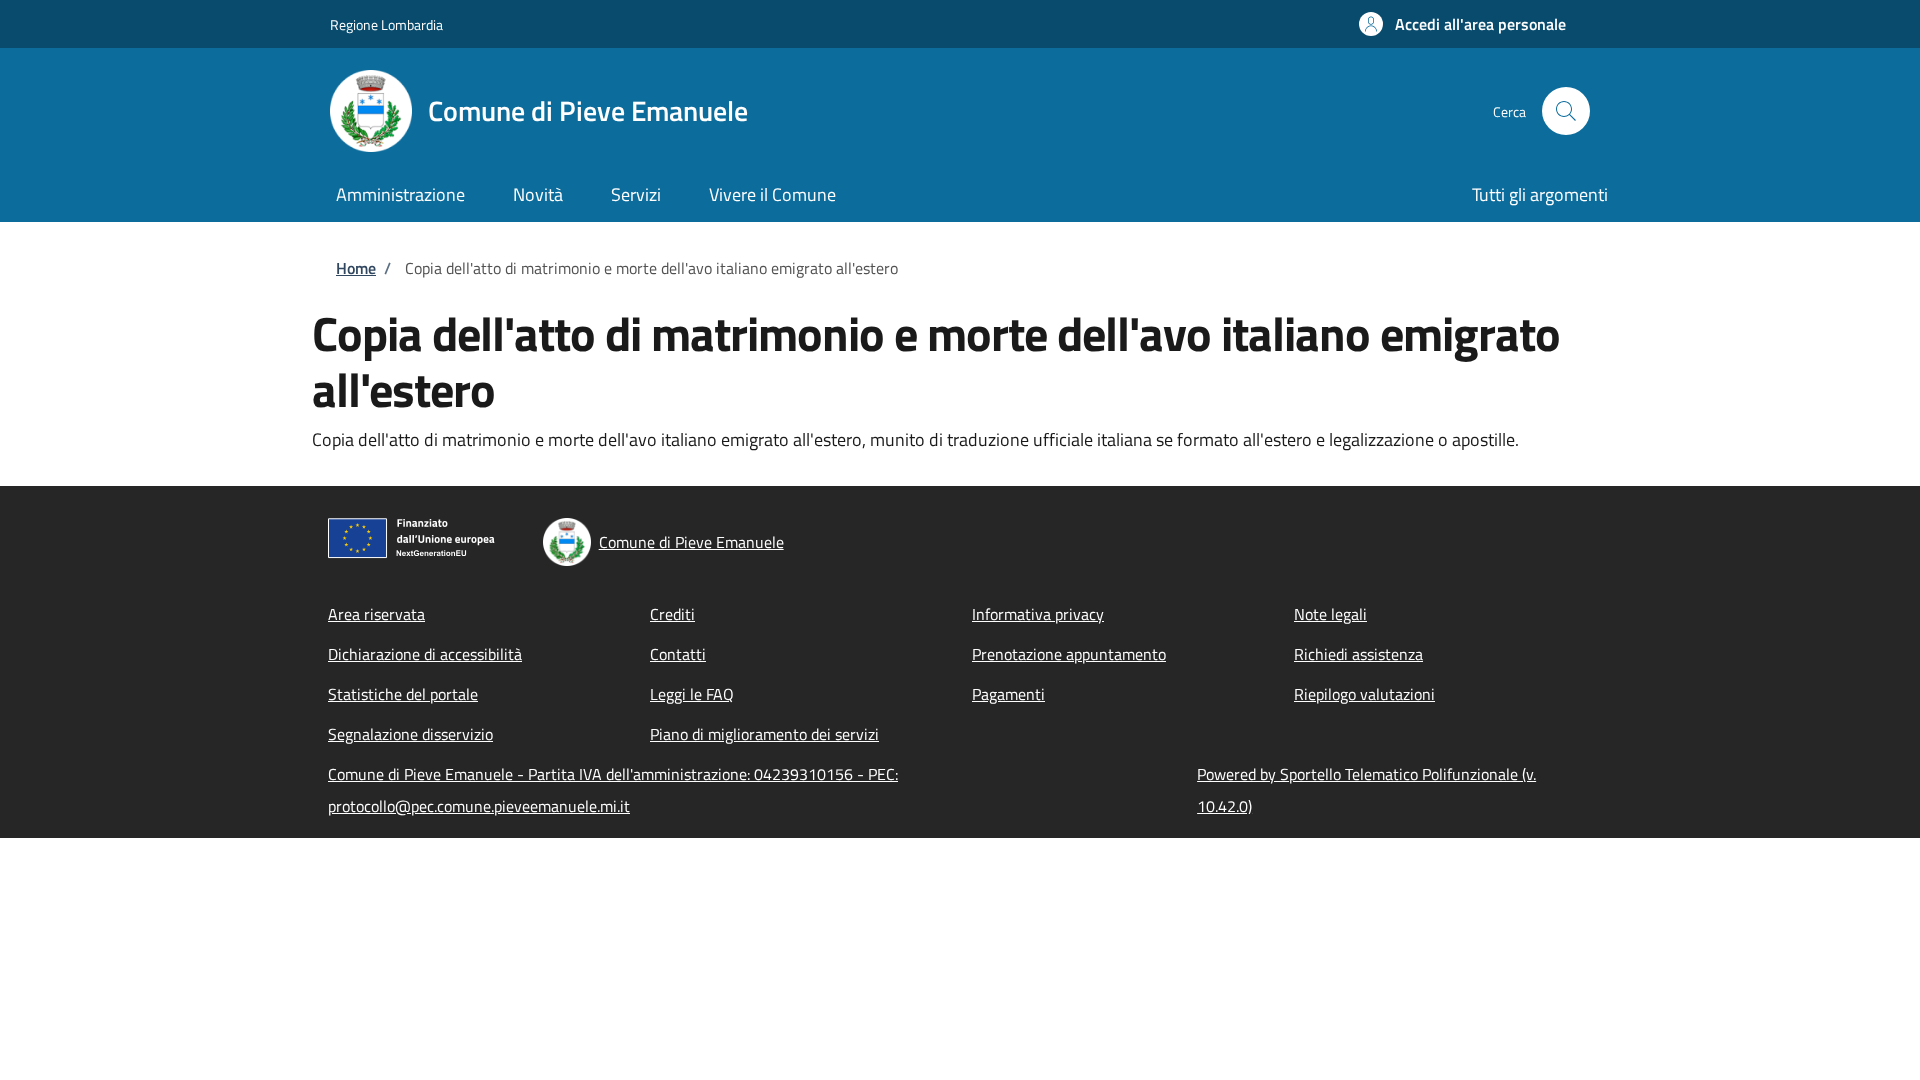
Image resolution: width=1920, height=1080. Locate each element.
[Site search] (1566, 111)
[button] (1462, 24)
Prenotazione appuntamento (1069, 654)
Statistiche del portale (403, 694)
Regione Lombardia (386, 24)
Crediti (672, 614)
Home (356, 268)
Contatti (678, 654)
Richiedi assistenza (1358, 654)
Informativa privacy (1038, 614)
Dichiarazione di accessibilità (425, 654)
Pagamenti (1008, 694)
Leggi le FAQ (692, 694)
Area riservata (376, 614)
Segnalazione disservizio (410, 734)
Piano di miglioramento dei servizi (764, 734)
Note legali (1330, 614)
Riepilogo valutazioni (1364, 694)
